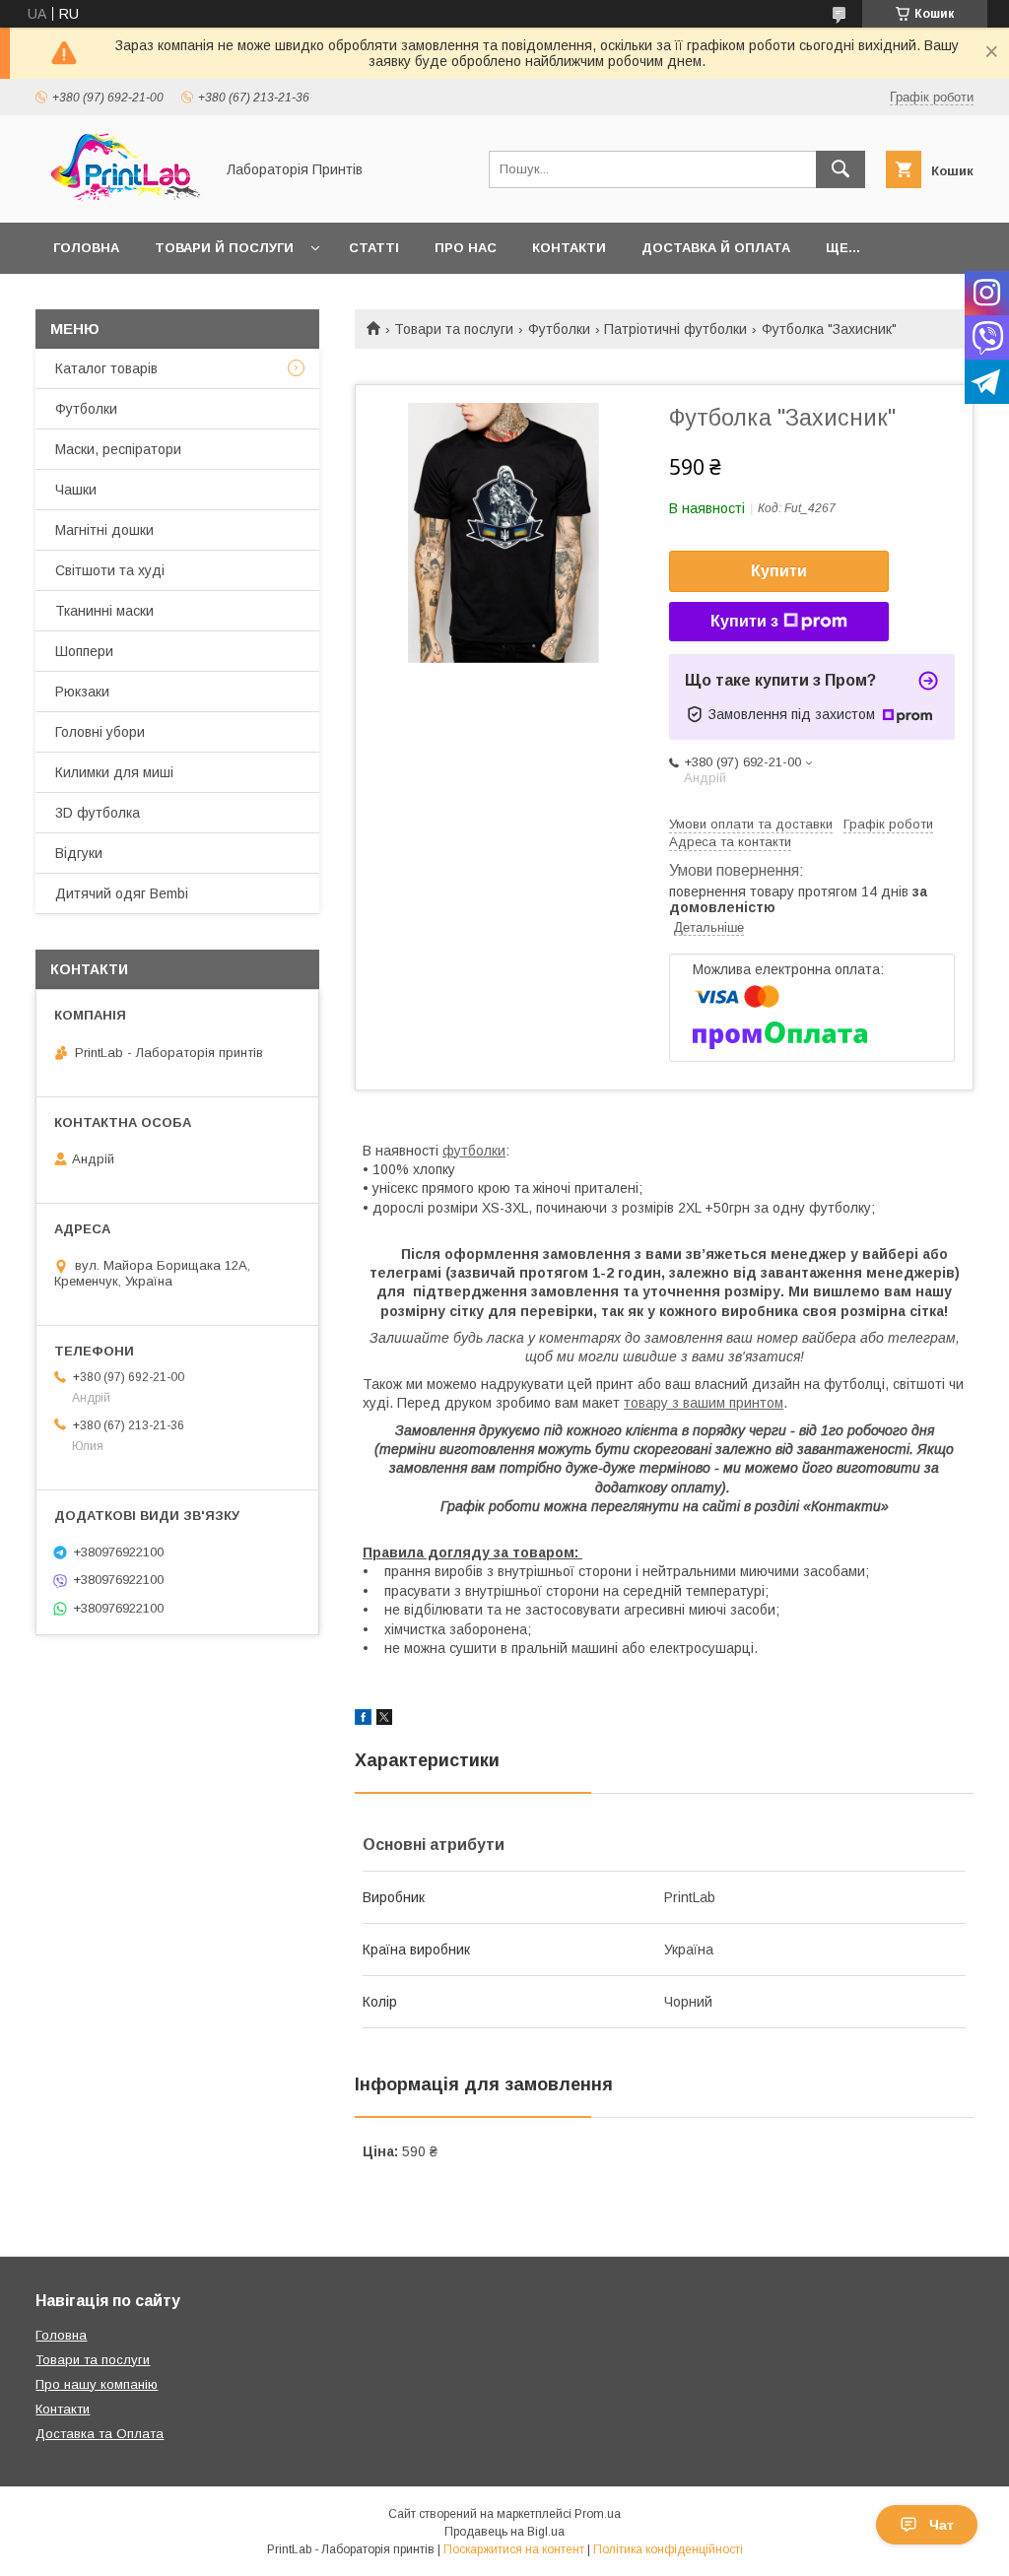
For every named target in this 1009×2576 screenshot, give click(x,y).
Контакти (569, 248)
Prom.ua (598, 2514)
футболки (474, 1151)
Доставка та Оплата (100, 2434)
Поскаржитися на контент (514, 2549)
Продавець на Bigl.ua (504, 2532)
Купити (779, 571)
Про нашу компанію (97, 2384)
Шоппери (84, 651)
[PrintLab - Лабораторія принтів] (119, 197)
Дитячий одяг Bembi (122, 893)
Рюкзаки (82, 692)
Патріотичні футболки (675, 329)
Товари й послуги (224, 248)
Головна (86, 248)
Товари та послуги (454, 329)
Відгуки (79, 853)
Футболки (559, 329)
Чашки (76, 490)
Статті (374, 248)
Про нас (466, 248)
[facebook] (363, 1720)
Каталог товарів (106, 368)
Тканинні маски (104, 611)
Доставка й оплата (716, 248)
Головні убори (100, 732)
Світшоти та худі (110, 570)
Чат (942, 2525)
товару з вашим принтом (704, 1403)
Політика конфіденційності (668, 2549)
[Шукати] (841, 169)
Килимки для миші (114, 772)
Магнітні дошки (104, 530)
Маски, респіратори (118, 449)
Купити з (744, 621)
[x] (384, 1720)
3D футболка (98, 813)
